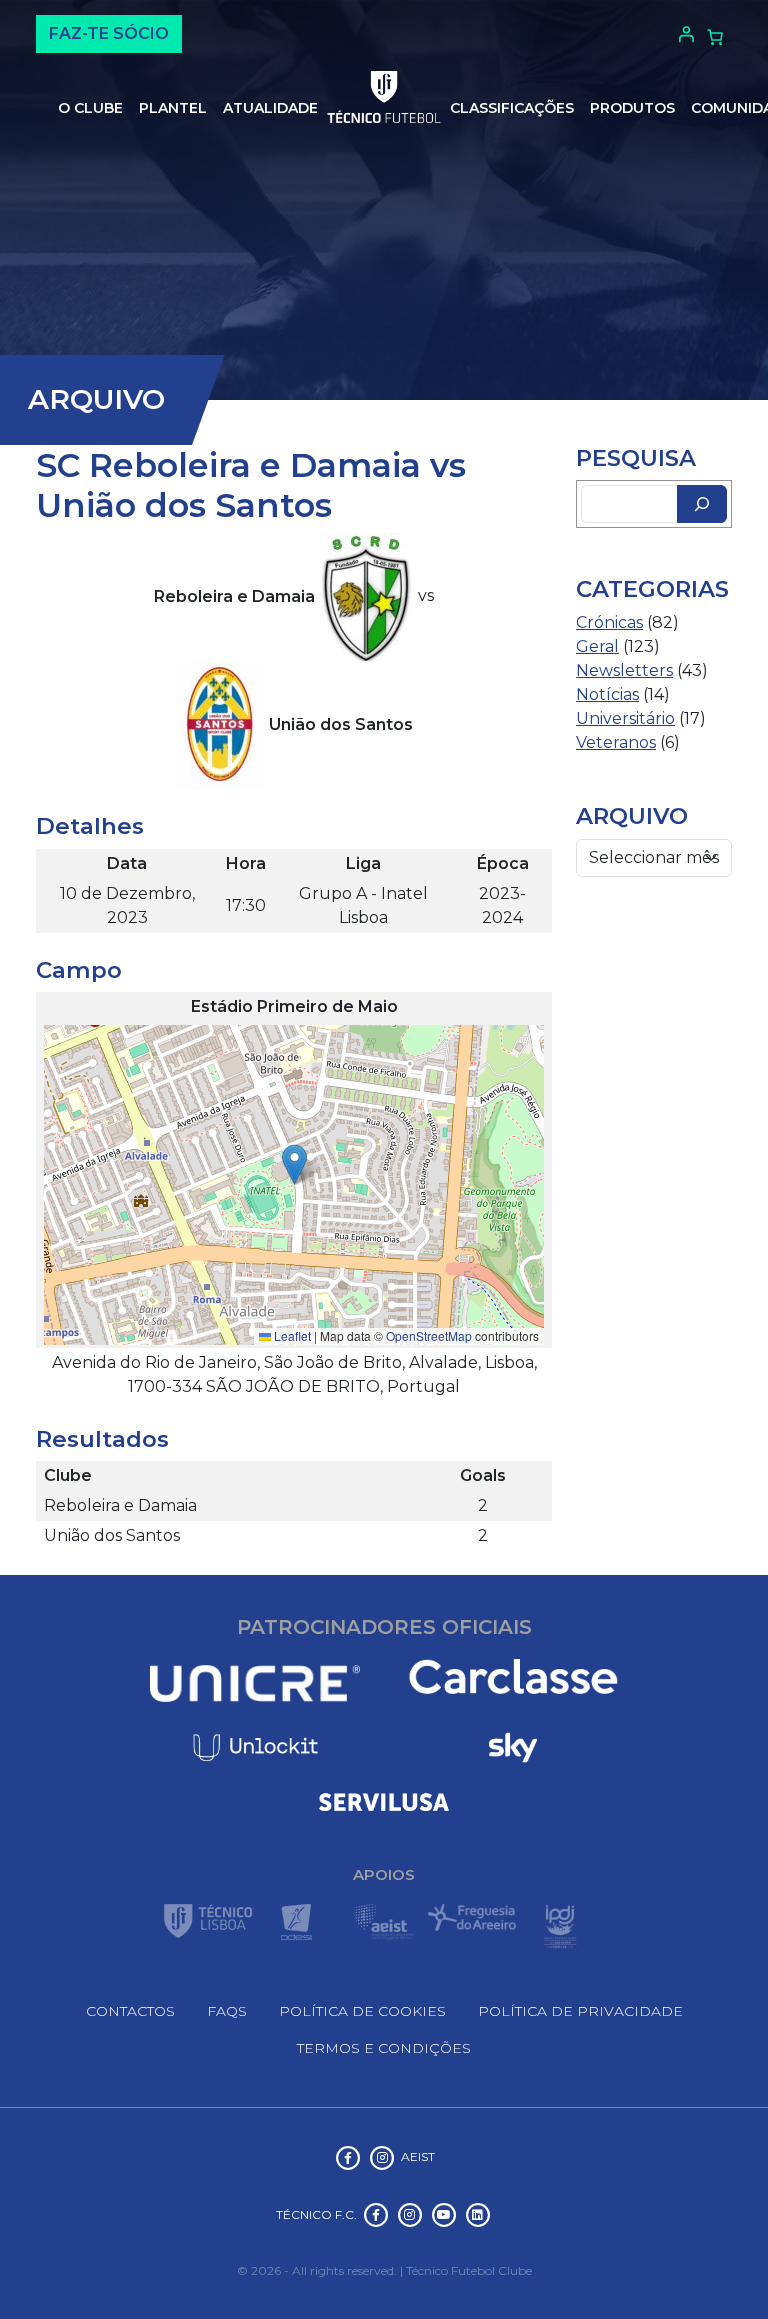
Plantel (173, 108)
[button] (294, 1164)
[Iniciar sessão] (683, 34)
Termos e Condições (384, 2048)
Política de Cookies (362, 2011)
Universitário (625, 718)
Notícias (607, 694)
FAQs (227, 2011)
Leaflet (291, 1335)
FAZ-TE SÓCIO (109, 33)
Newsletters (624, 670)
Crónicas (609, 622)
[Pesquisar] (702, 504)
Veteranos (616, 742)
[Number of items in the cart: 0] (715, 37)
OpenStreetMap (429, 1335)
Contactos (130, 2011)
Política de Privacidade (580, 2011)
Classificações (512, 108)
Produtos (632, 108)
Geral (597, 646)
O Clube (90, 108)
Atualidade (270, 108)
